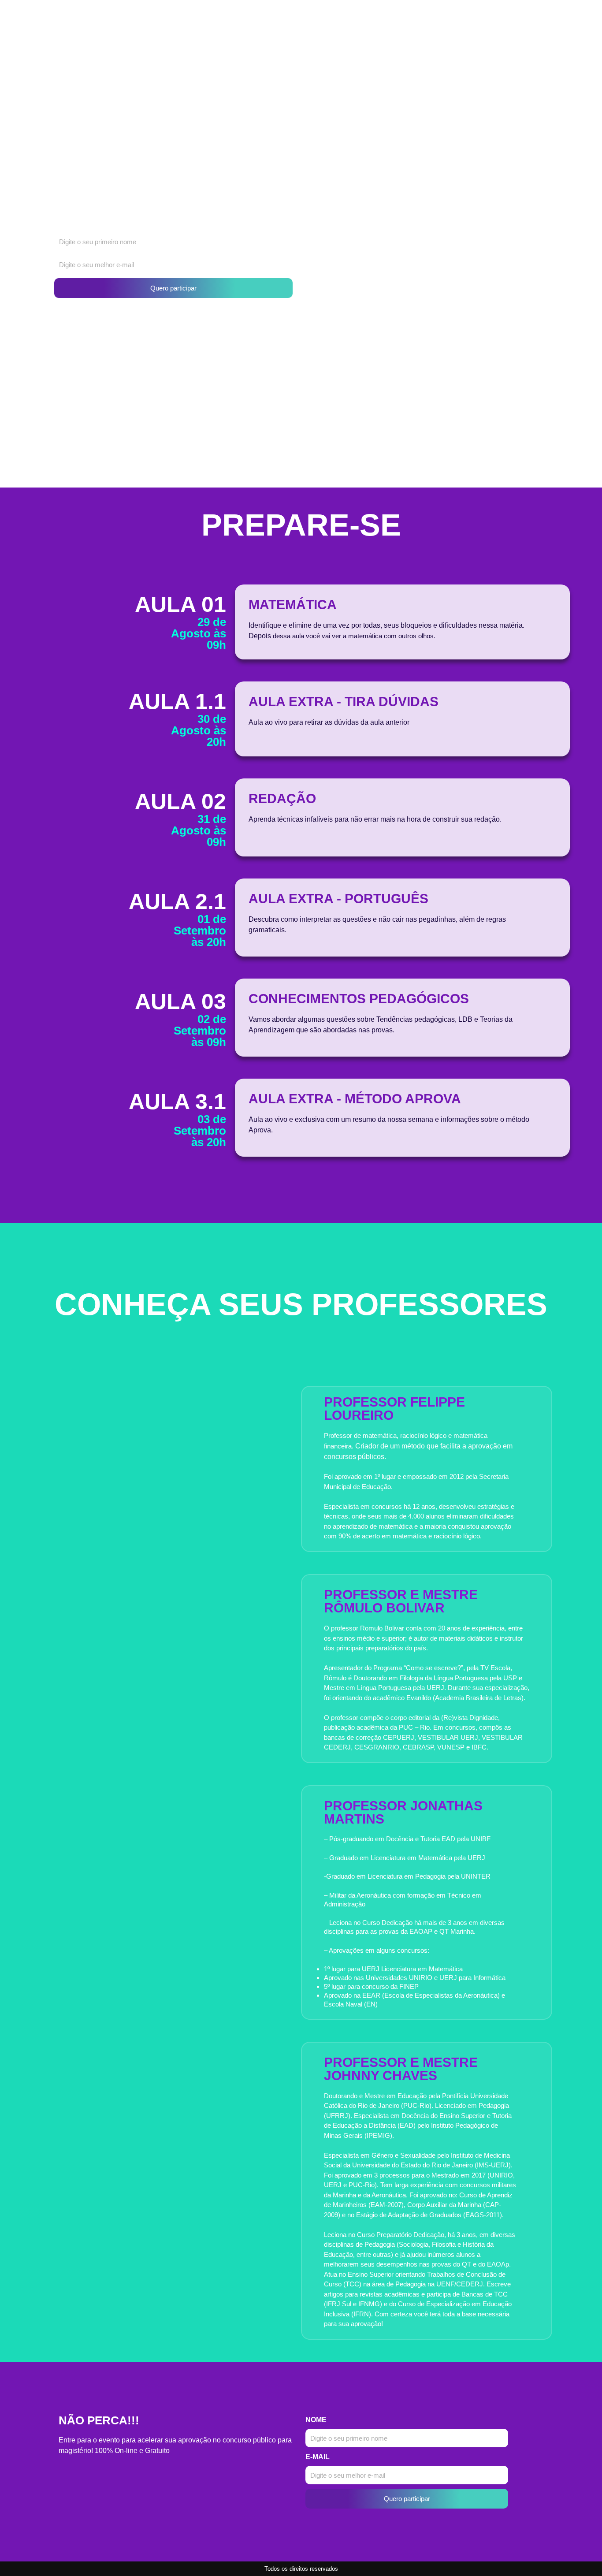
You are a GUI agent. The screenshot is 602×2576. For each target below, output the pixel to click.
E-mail (318, 2457)
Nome (316, 2420)
